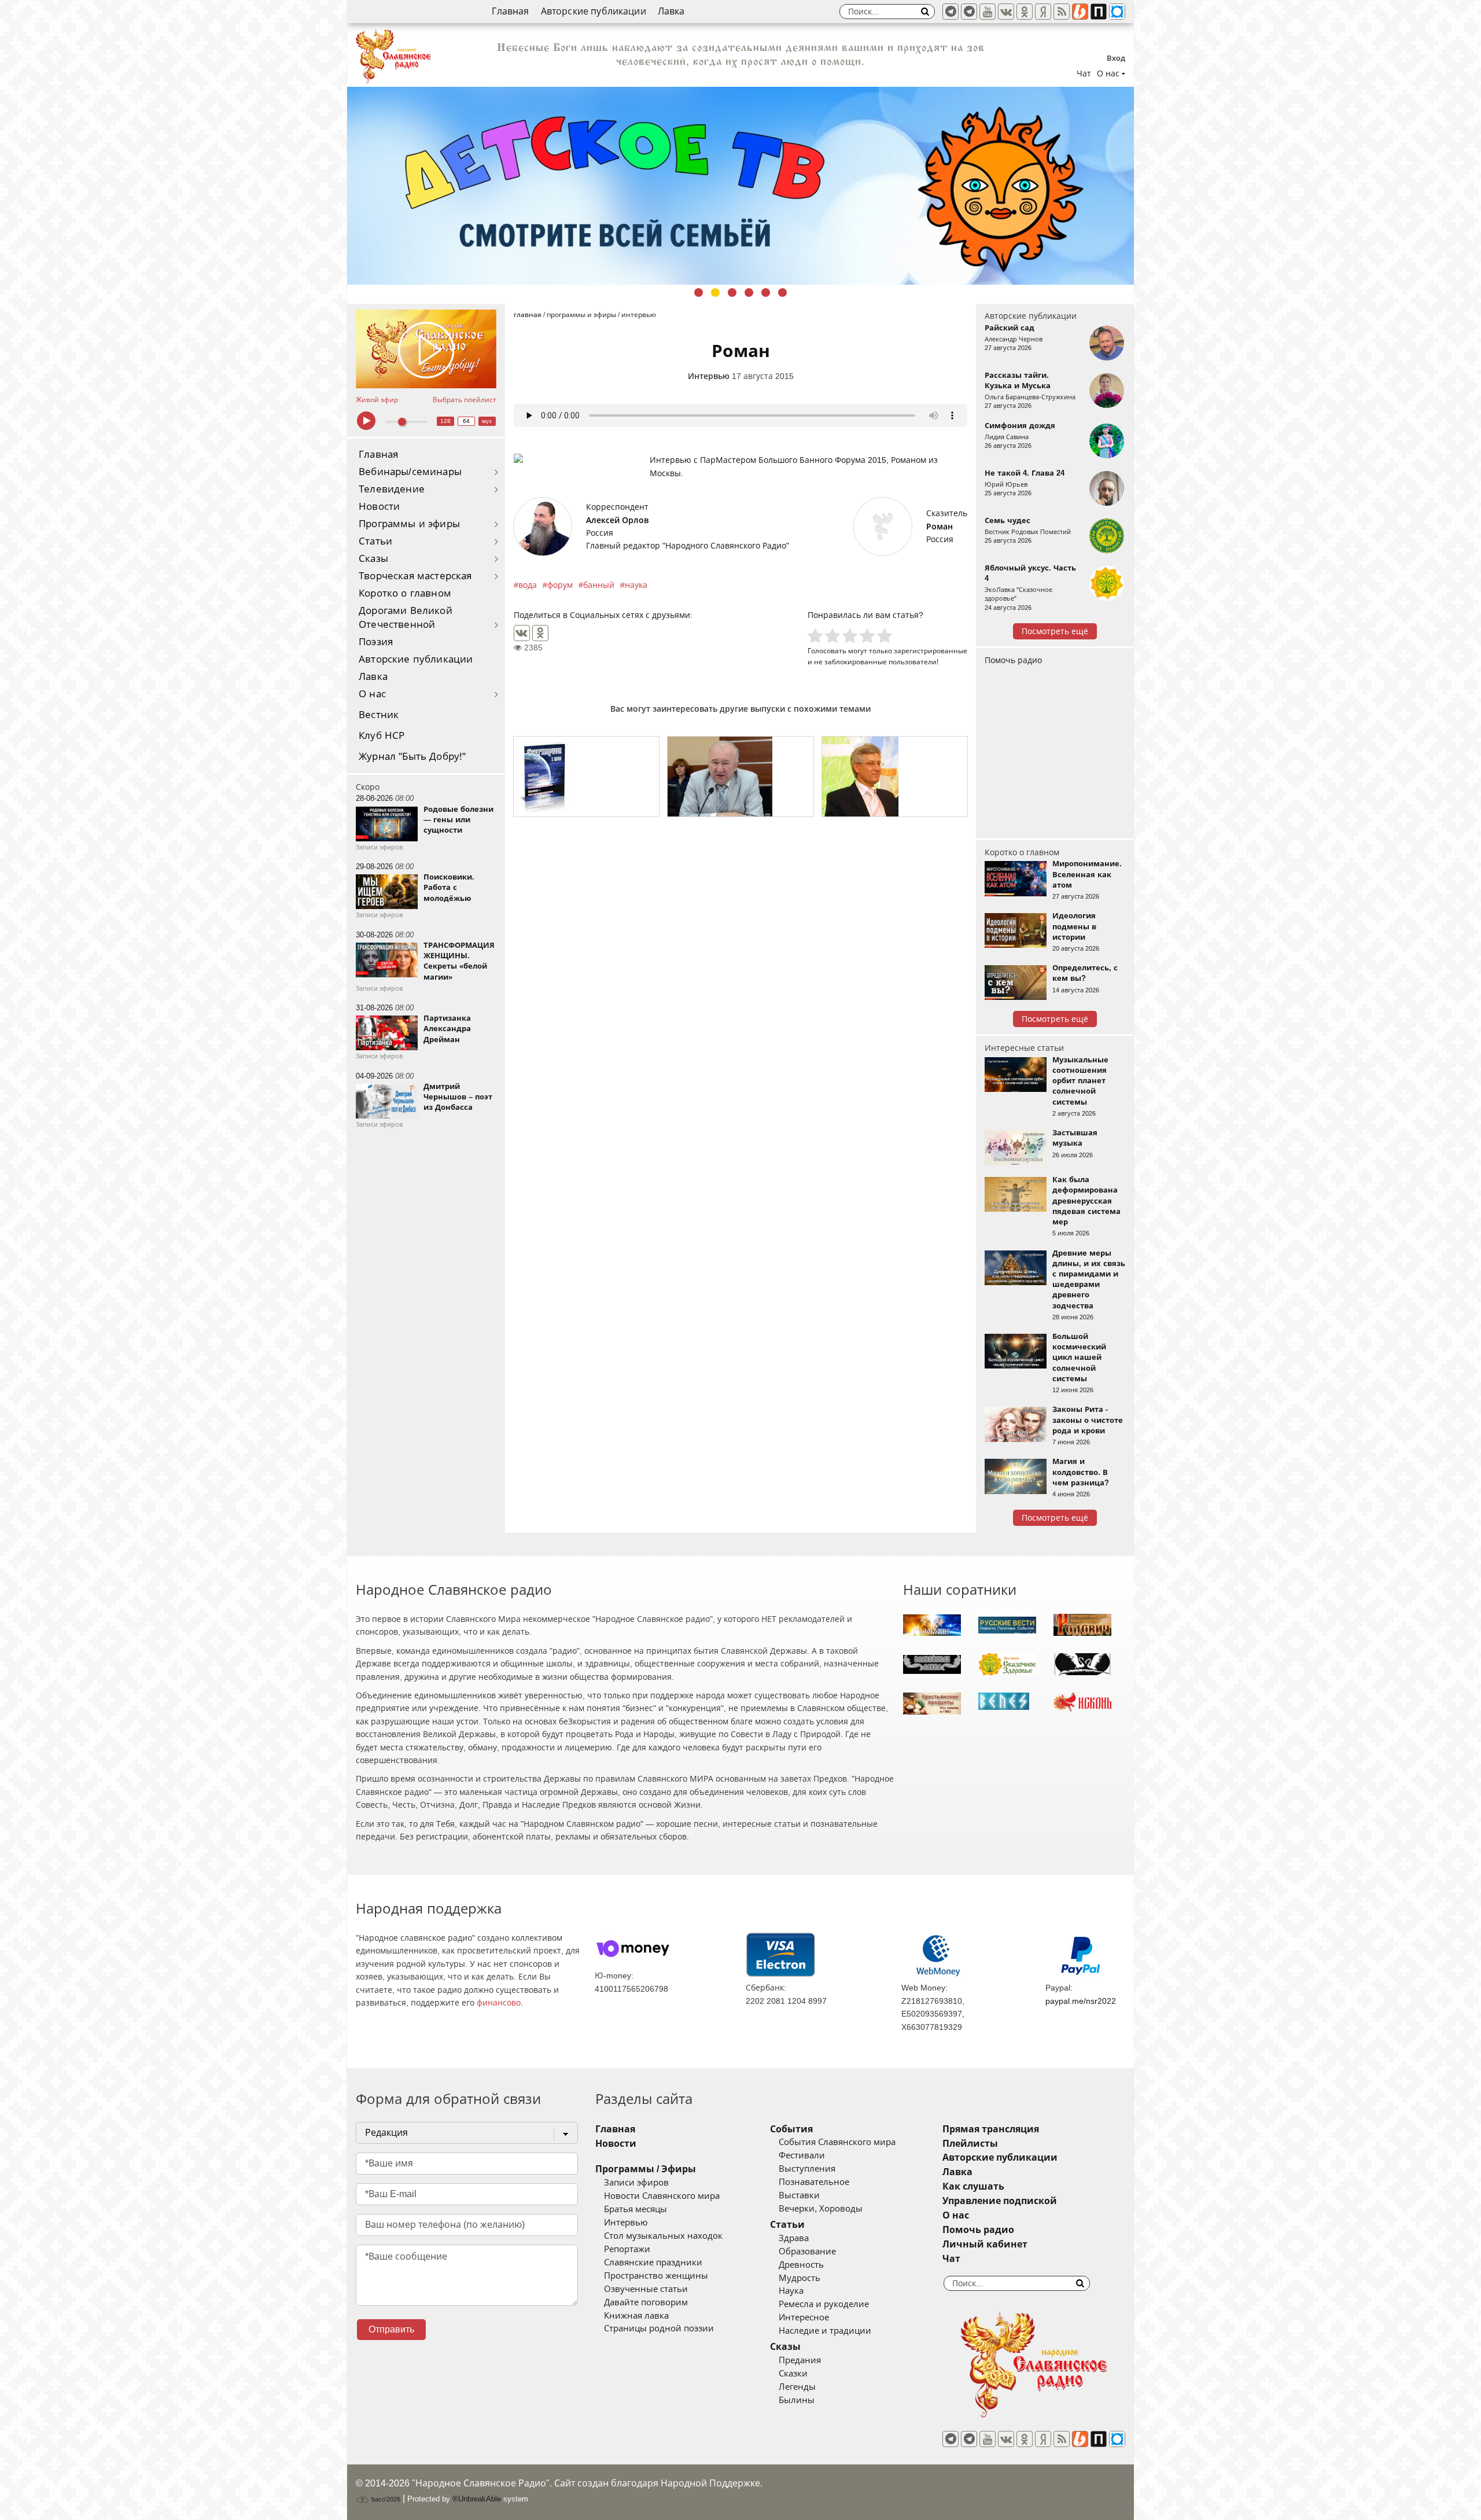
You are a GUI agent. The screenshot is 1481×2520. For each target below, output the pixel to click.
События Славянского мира (837, 2142)
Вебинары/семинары (410, 472)
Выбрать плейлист (465, 400)
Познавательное (814, 2182)
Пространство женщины (656, 2276)
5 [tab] (766, 293)
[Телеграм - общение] (969, 12)
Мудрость (800, 2278)
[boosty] (1080, 12)
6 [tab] (782, 293)
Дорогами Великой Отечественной (406, 618)
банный (599, 585)
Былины (797, 2400)
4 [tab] (749, 293)
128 (445, 421)
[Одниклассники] (1025, 12)
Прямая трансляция (991, 2129)
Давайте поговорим (646, 2302)
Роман (940, 527)
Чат (1084, 73)
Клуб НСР (382, 736)
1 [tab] (699, 293)
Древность (801, 2265)
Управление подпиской (1000, 2201)
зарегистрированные (931, 651)
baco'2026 (385, 2499)
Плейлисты (970, 2144)
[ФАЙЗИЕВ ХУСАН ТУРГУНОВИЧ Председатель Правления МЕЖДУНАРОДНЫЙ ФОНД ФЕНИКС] (895, 777)
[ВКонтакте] (522, 633)
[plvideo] (1099, 12)
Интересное (804, 2317)
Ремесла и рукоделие (824, 2304)
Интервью (709, 376)
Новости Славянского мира (662, 2196)
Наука (791, 2291)
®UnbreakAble (477, 2499)
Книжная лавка (636, 2316)
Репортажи (627, 2249)
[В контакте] (1006, 12)
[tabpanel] (740, 186)
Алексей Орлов (617, 520)
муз (487, 421)
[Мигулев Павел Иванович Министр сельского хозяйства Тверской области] (740, 777)
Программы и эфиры (409, 524)
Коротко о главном (405, 593)
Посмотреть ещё (1055, 631)
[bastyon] (1117, 12)
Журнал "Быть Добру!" (412, 757)
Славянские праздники (653, 2263)
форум (560, 585)
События (791, 2129)
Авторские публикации (594, 11)
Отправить (391, 2329)
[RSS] (1062, 12)
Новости (379, 507)
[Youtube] (988, 12)
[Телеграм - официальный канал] (951, 12)
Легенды (797, 2387)
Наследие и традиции (825, 2331)
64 (466, 421)
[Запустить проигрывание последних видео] (426, 349)
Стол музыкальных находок (663, 2236)
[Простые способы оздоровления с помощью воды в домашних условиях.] (586, 777)
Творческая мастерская (415, 576)
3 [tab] (732, 293)
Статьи (375, 541)
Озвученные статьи (646, 2289)
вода (528, 585)
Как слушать (973, 2186)
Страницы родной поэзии (659, 2328)
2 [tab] (715, 293)
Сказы (373, 559)
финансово (499, 2003)
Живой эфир (377, 400)
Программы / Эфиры (646, 2169)
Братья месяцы (635, 2209)
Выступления (807, 2169)
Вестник (379, 715)
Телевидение (392, 489)
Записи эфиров (636, 2183)
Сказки (793, 2374)
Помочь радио (1013, 660)
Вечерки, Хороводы (821, 2209)
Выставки (799, 2195)
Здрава (794, 2238)
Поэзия (376, 642)
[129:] (740, 186)
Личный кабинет (985, 2244)
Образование (807, 2252)
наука (636, 585)
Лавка (671, 11)
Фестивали (802, 2155)
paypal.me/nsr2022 (1081, 2001)
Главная (510, 11)
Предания (800, 2360)
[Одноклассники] (540, 633)
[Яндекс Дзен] (1043, 12)
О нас (372, 694)
